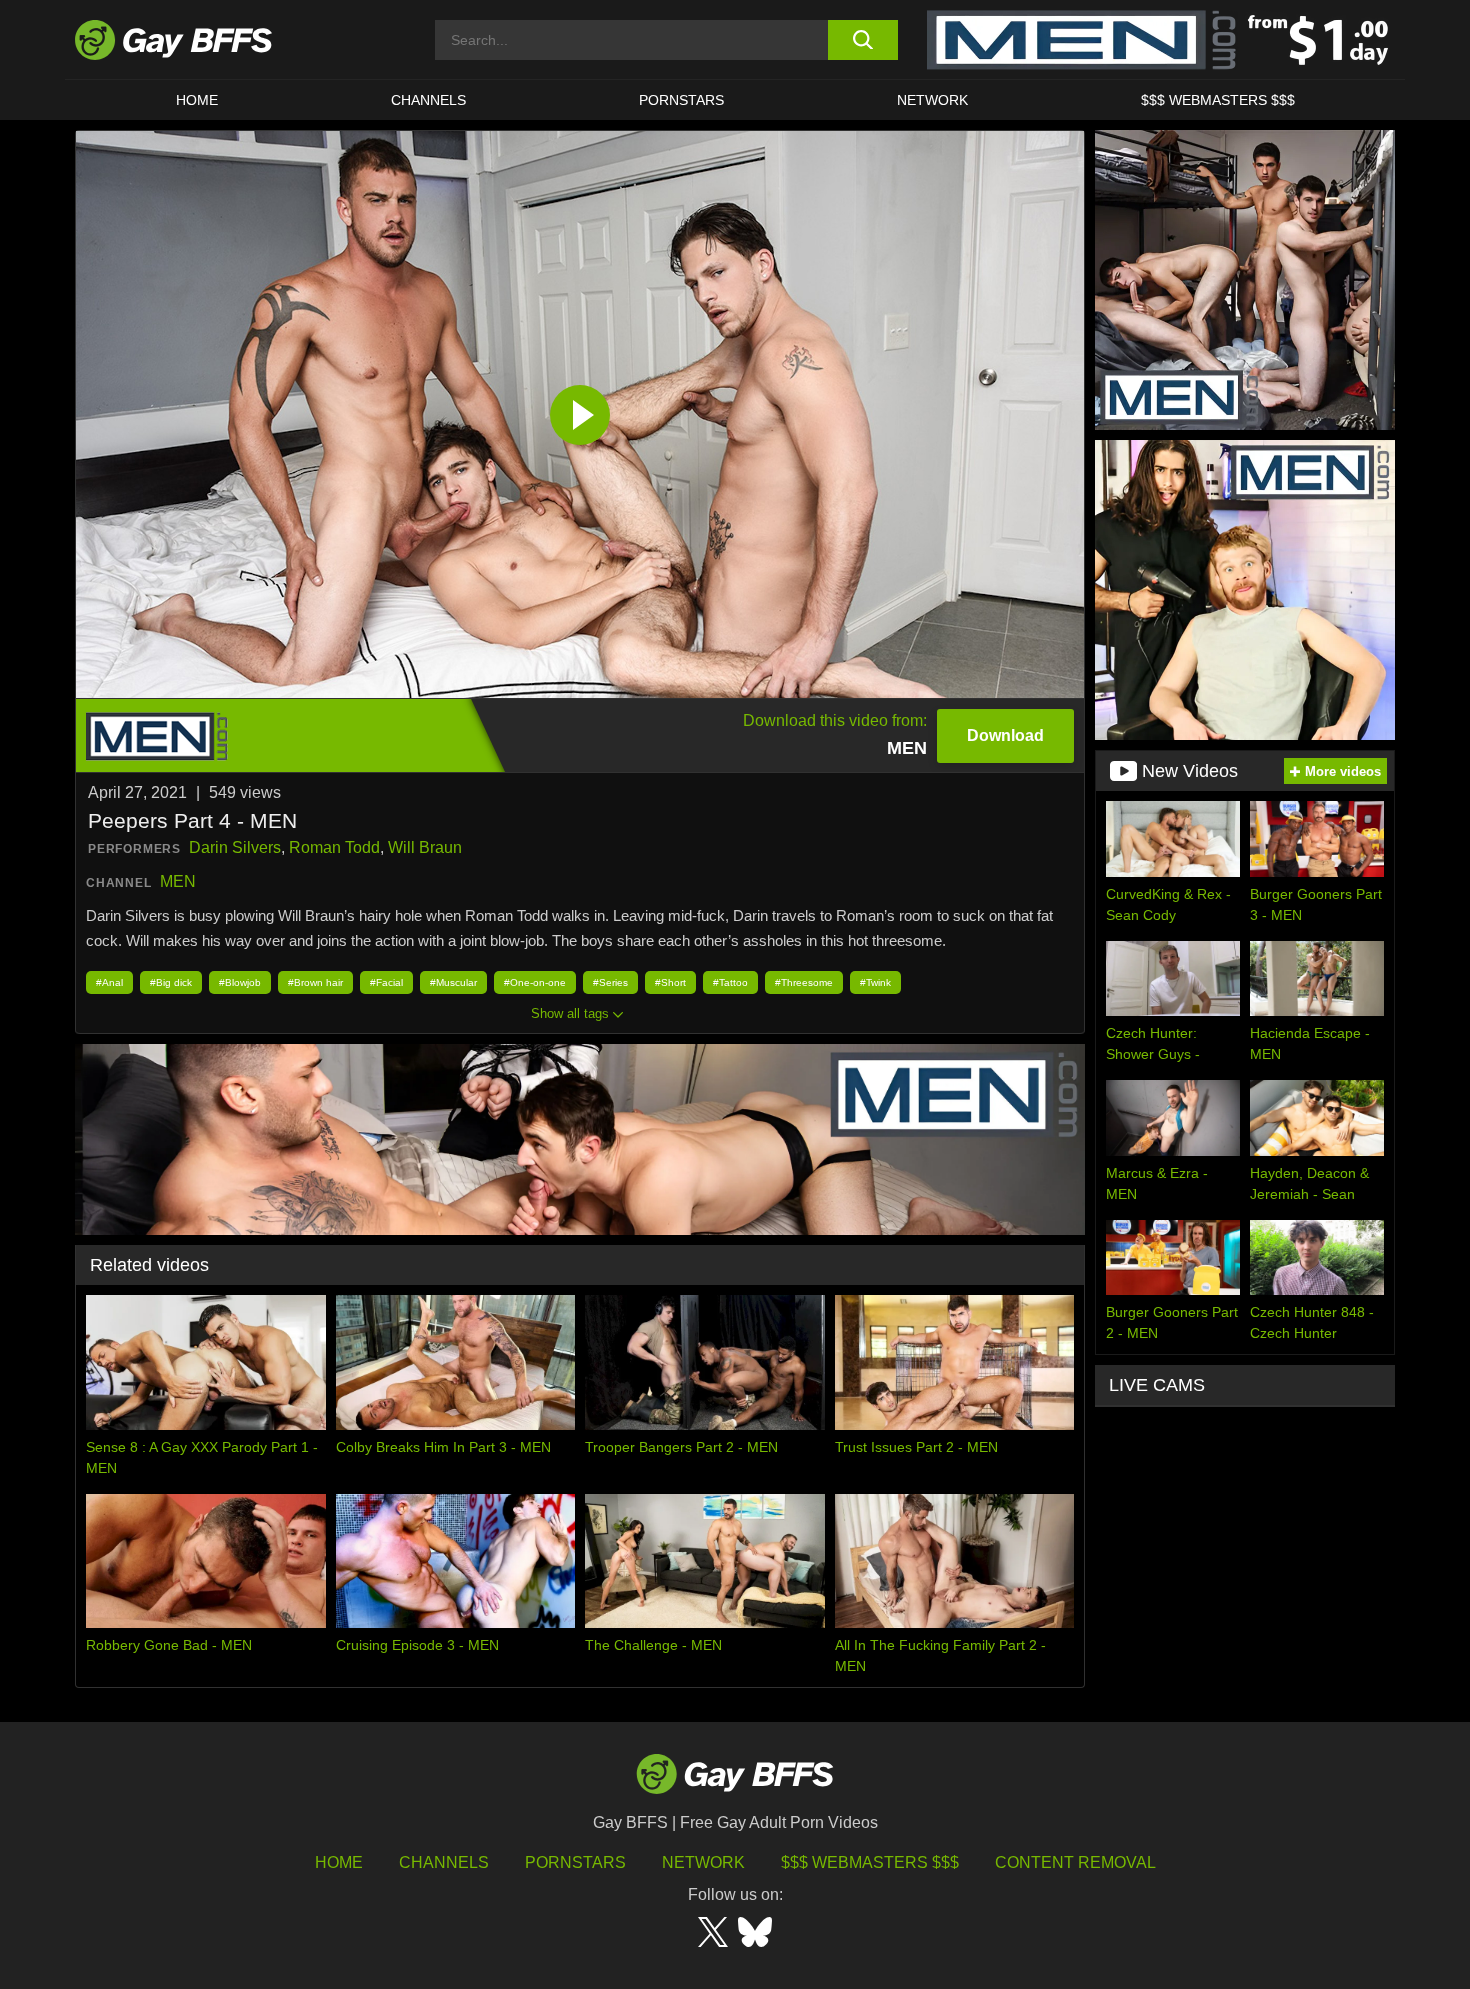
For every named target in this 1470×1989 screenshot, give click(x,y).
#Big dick (171, 982)
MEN (178, 881)
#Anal (109, 982)
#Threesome (804, 982)
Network (932, 100)
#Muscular (453, 982)
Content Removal (1075, 1862)
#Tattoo (730, 982)
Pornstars (575, 1862)
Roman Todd (334, 847)
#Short (670, 982)
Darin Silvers (235, 847)
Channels (444, 1862)
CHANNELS (428, 100)
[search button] (862, 40)
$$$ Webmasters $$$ (1218, 100)
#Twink (875, 982)
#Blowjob (240, 982)
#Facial (386, 982)
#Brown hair (315, 982)
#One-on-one (535, 982)
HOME (197, 100)
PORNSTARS (681, 100)
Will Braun (425, 847)
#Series (610, 982)
